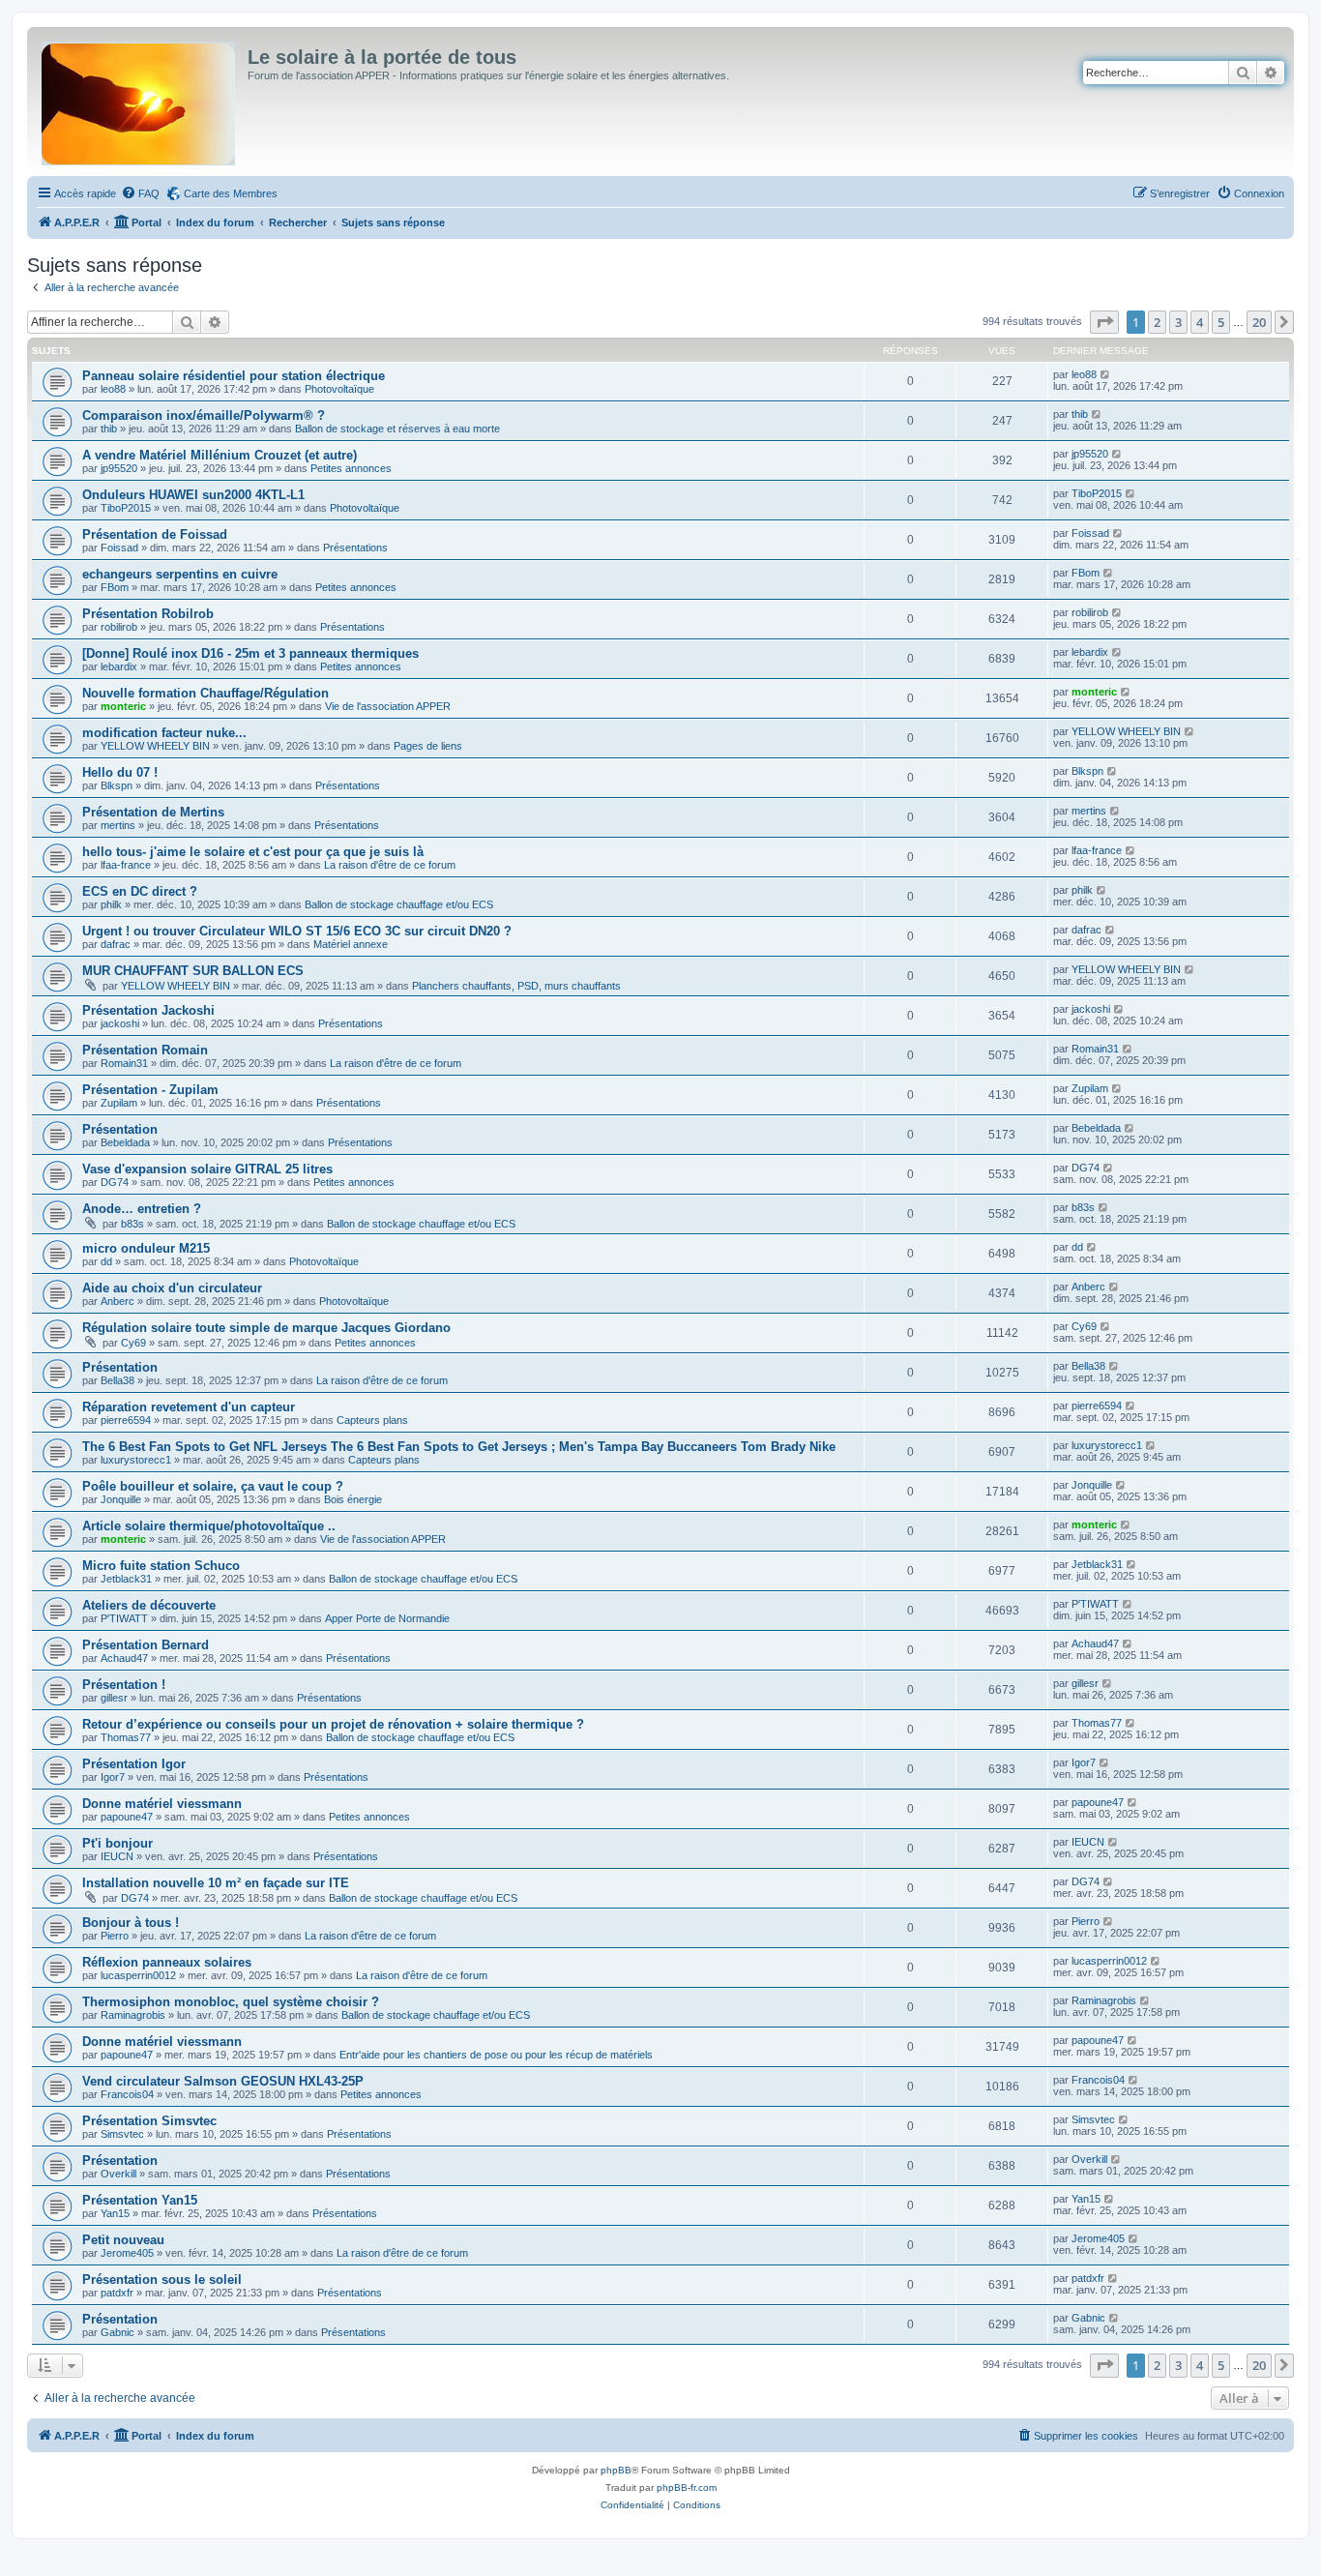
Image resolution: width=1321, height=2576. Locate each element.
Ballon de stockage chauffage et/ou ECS (399, 904)
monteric (123, 706)
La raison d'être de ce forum (390, 865)
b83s (132, 1224)
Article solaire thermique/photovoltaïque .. (209, 1526)
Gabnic (117, 2332)
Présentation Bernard (146, 1645)
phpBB (616, 2470)
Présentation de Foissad (155, 534)
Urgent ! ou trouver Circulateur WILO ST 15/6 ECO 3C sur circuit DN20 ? (297, 931)
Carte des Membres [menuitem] (231, 193)
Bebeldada (125, 1142)
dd (106, 1261)
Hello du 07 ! (120, 772)
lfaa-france (126, 865)
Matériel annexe (351, 944)
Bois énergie (353, 1499)
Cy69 (133, 1343)
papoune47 (127, 1817)
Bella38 (117, 1380)
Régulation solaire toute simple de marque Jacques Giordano (266, 1328)
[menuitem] (140, 193)
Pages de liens (428, 746)
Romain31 (124, 1063)
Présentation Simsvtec (149, 2121)
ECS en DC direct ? (140, 891)
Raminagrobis (133, 2015)
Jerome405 (127, 2253)
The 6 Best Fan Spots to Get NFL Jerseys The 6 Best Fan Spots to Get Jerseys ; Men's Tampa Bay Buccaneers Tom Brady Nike (459, 1447)
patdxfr (117, 2293)
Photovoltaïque (339, 389)
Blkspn (117, 785)
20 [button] (1259, 322)
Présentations (355, 548)
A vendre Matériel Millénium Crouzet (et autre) (220, 455)
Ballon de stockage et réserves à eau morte (397, 429)
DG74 (115, 1182)
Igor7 (113, 1777)
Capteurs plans (372, 1420)
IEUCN (117, 1856)
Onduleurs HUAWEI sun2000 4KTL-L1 (193, 495)
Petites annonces (351, 468)
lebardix (119, 666)
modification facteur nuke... (164, 733)
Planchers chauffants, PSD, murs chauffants (516, 986)
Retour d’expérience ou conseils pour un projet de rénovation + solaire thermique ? (333, 1724)
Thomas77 (126, 1737)
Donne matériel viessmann (162, 1804)
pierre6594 (126, 1420)
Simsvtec (122, 2134)
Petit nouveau (123, 2240)
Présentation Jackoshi (148, 1010)
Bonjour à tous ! (131, 1923)
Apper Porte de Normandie (387, 1618)
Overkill (118, 2174)
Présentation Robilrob (148, 614)
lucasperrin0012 (138, 1975)
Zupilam (119, 1103)
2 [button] (1157, 322)
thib (109, 429)
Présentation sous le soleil (162, 2280)
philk (111, 904)
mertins (118, 825)
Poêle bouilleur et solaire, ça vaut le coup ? (213, 1486)
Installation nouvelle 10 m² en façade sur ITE (216, 1883)
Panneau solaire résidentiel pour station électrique (234, 376)
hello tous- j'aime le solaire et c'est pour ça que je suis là (253, 852)
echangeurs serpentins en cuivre (180, 574)
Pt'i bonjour (117, 1843)
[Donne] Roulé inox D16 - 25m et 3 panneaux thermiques (250, 653)
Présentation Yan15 (140, 2200)
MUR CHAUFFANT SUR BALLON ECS (193, 971)
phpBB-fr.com (687, 2487)
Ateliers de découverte (149, 1605)
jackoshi (120, 1023)
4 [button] (1200, 322)
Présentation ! (124, 1685)
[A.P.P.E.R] (140, 100)
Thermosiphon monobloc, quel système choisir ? (231, 2002)
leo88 (113, 389)
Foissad (119, 548)
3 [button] (1178, 322)
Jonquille (121, 1499)
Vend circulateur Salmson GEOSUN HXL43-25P (223, 2081)
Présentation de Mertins (153, 812)
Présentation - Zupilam (150, 1090)
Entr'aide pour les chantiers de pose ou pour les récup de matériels (496, 2055)
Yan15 (115, 2213)
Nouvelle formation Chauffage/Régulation (205, 693)
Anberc (117, 1301)
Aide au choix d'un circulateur (172, 1288)
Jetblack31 (126, 1579)
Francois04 (127, 2094)
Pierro (115, 1936)
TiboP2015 (126, 508)
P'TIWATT (124, 1618)
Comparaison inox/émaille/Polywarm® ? (204, 415)
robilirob (119, 627)
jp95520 (119, 468)
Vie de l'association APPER (388, 706)
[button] (1104, 322)
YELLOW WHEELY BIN (155, 746)
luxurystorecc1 (136, 1460)
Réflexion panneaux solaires (167, 1962)
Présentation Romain (145, 1050)
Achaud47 (124, 1658)
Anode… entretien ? (142, 1209)
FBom (115, 587)
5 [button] (1221, 322)
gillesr (114, 1698)
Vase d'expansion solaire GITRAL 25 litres (207, 1169)
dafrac (116, 944)
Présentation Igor (134, 1764)
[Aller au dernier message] (1106, 374)
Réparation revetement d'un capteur (189, 1407)
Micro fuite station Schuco (161, 1566)
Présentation (120, 1129)
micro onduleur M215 (146, 1248)
